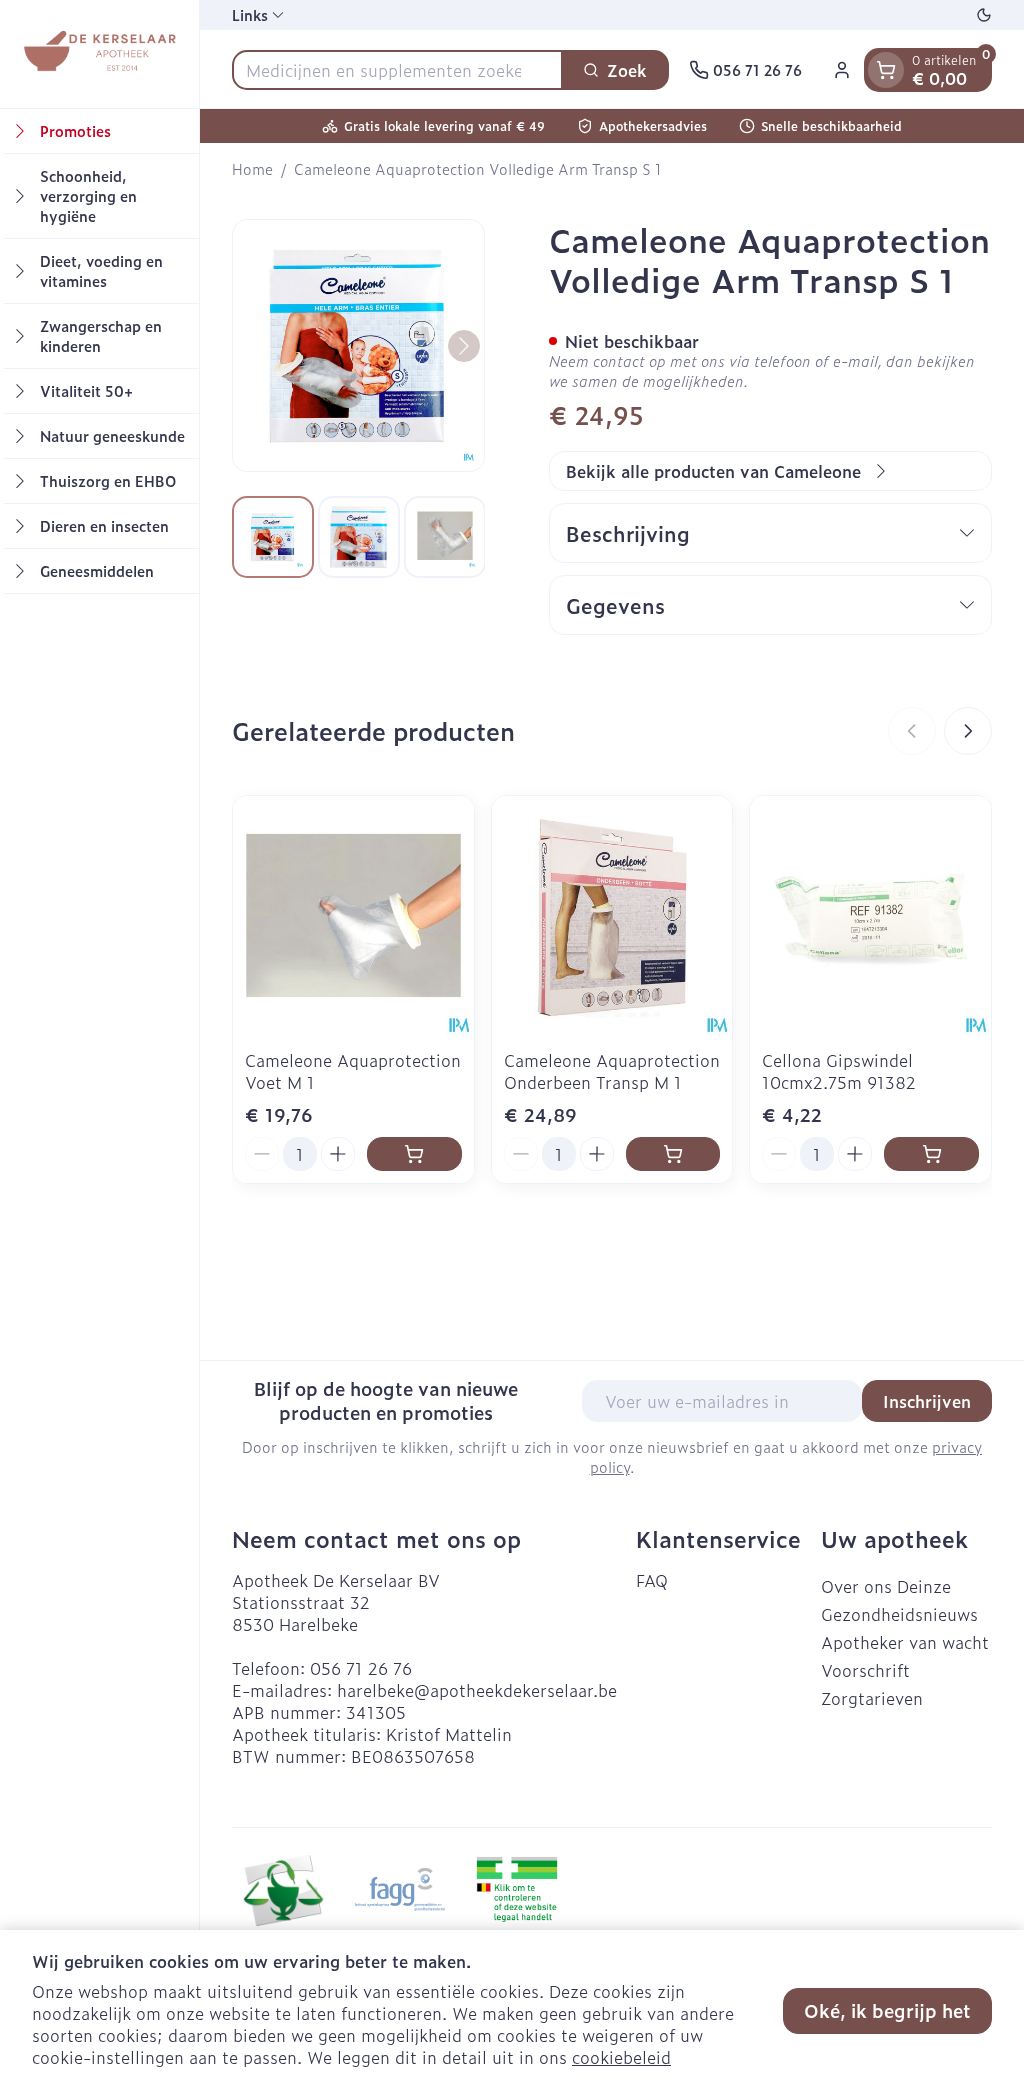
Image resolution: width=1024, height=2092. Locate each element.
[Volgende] (464, 346)
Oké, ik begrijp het (887, 2010)
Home (252, 169)
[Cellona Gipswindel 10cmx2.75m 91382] (870, 916)
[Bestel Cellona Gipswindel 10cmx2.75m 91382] (931, 1154)
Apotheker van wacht (905, 1642)
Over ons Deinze (886, 1586)
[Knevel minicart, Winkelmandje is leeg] (886, 70)
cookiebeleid (621, 2057)
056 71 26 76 (361, 1668)
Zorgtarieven (872, 1698)
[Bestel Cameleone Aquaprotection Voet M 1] (414, 1154)
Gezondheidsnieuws (899, 1614)
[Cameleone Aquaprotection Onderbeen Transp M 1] (612, 916)
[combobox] (397, 70)
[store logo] (99, 54)
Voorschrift (865, 1670)
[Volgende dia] (968, 731)
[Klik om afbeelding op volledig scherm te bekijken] (358, 345)
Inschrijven (927, 1401)
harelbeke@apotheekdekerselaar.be (477, 1690)
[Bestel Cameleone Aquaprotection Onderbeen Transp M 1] (673, 1154)
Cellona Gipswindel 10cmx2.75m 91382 (839, 1071)
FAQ (652, 1580)
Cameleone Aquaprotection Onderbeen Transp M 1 (612, 1071)
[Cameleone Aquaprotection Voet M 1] (353, 916)
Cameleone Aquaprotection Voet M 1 (353, 1071)
